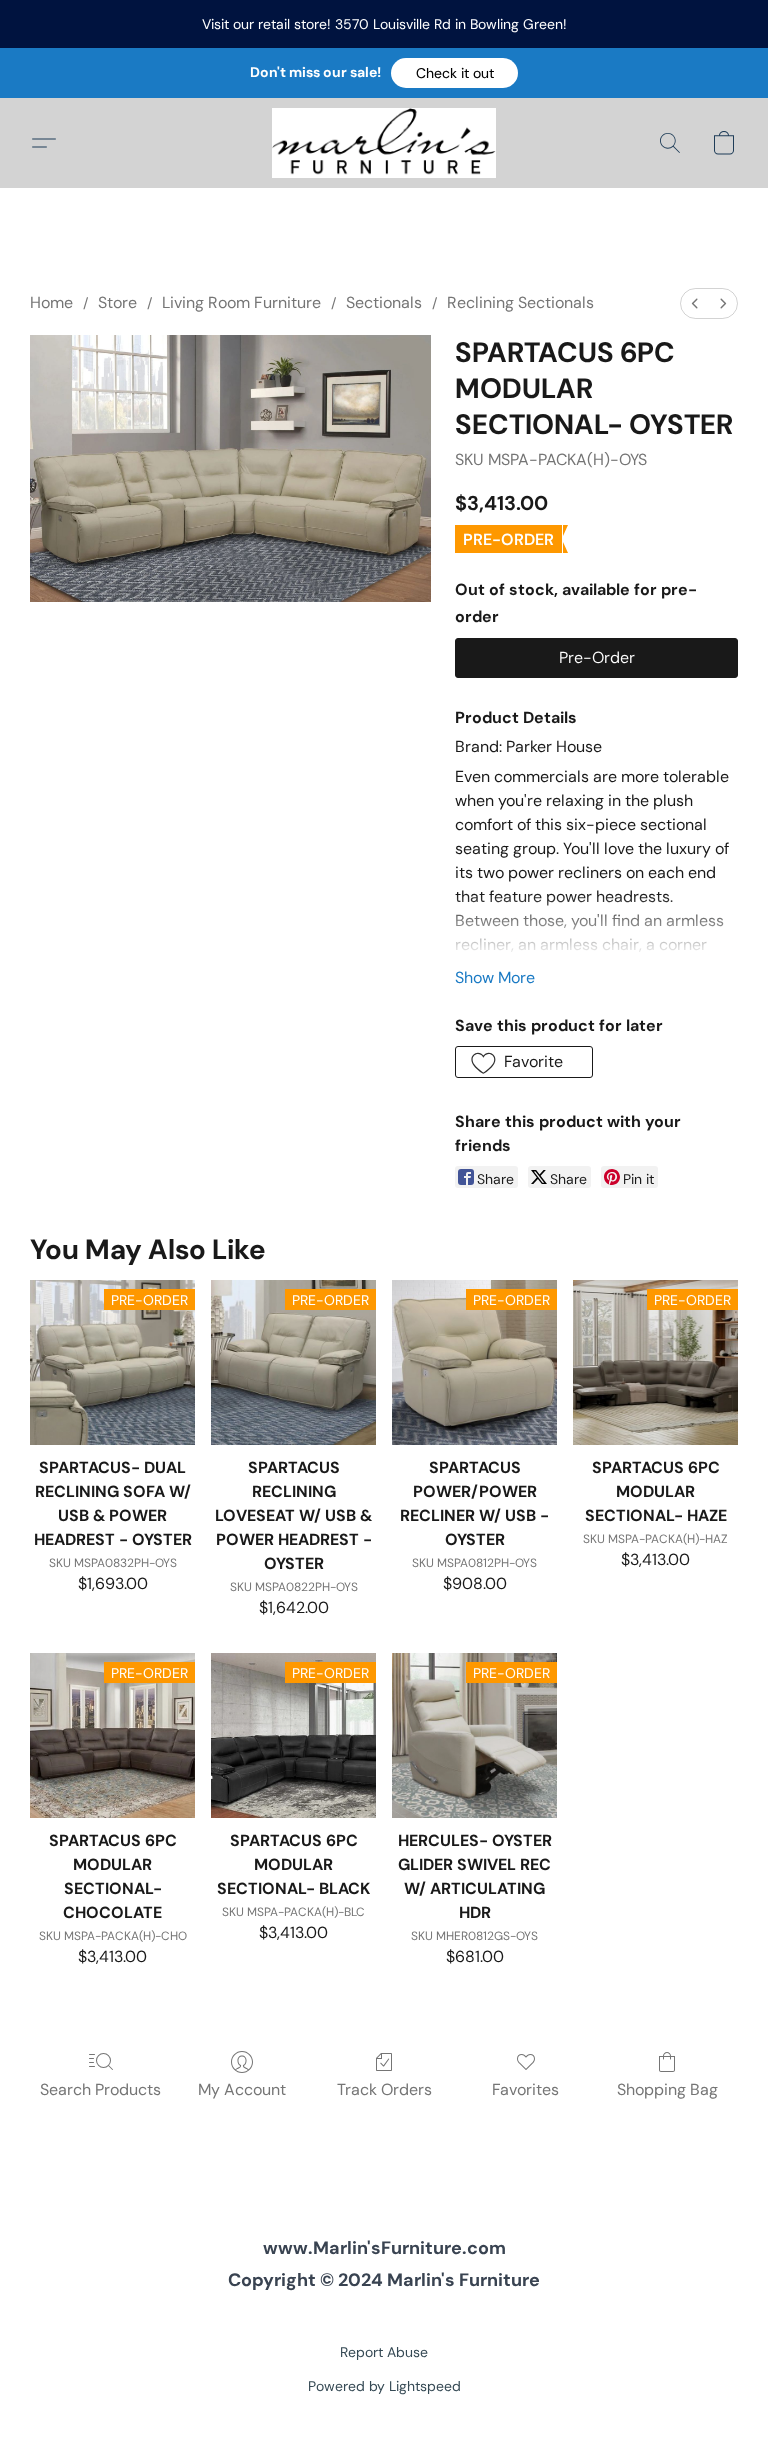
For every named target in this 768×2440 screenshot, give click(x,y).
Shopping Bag (667, 2089)
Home (51, 302)
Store (117, 302)
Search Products (100, 2089)
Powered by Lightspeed (384, 2386)
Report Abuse (384, 2352)
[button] (454, 73)
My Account (242, 2089)
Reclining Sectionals (520, 302)
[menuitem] (695, 303)
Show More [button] (495, 977)
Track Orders (384, 2089)
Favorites (525, 2089)
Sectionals (384, 302)
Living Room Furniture (241, 302)
